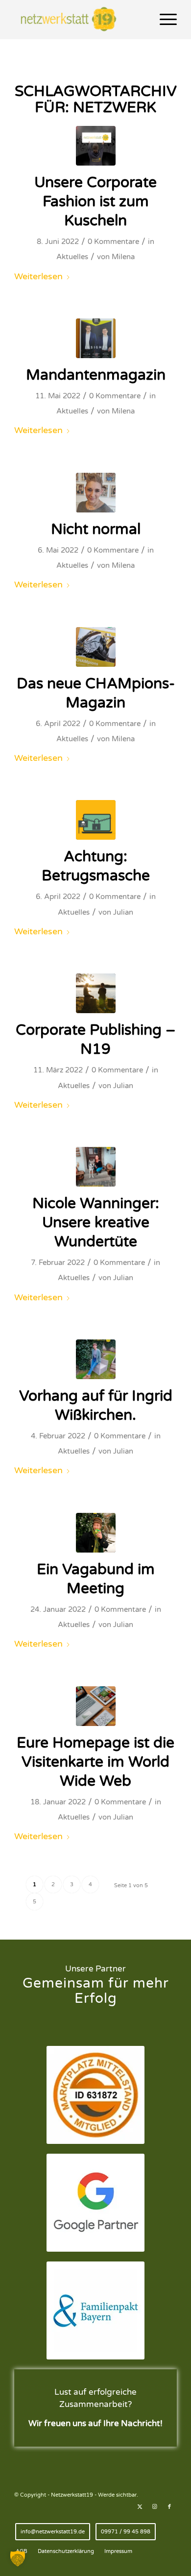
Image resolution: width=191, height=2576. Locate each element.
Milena (123, 257)
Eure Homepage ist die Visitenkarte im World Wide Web (95, 1762)
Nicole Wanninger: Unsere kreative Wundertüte (96, 1223)
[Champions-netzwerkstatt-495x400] (96, 647)
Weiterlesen (38, 276)
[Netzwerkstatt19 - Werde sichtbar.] (79, 20)
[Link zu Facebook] (169, 2507)
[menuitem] (163, 20)
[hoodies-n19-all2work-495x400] (96, 146)
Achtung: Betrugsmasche (96, 866)
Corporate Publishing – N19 (96, 1040)
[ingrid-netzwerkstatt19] (96, 1359)
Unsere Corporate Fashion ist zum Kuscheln (95, 202)
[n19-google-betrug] (96, 820)
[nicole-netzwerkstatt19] (96, 1167)
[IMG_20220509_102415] (96, 338)
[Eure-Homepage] (96, 1706)
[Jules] (96, 1533)
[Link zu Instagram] (155, 2507)
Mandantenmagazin (96, 375)
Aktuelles (72, 257)
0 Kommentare (113, 242)
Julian (123, 912)
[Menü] (163, 20)
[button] (18, 2558)
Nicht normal (96, 529)
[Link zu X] (140, 2507)
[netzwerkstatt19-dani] (96, 493)
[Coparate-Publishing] (96, 993)
